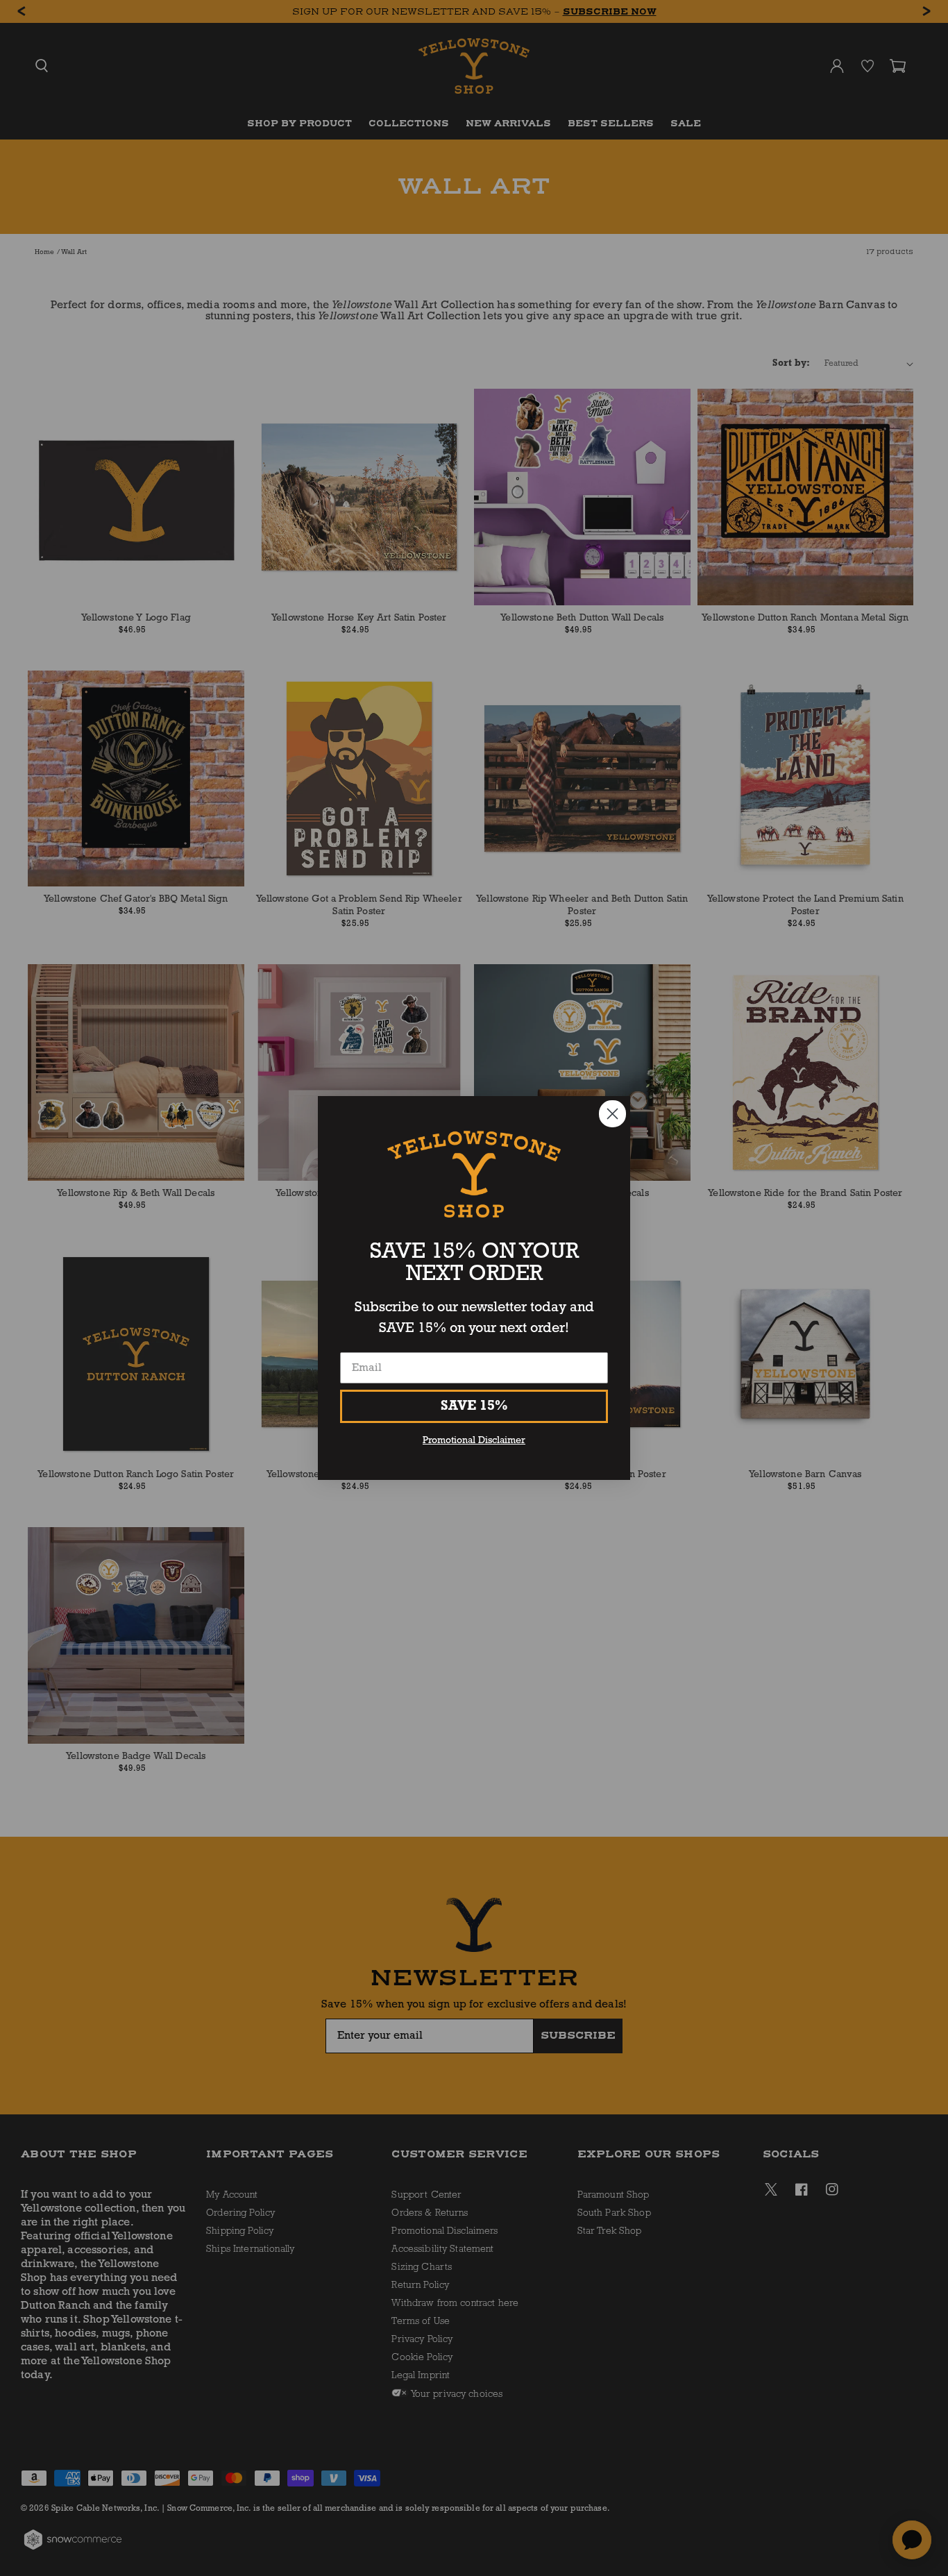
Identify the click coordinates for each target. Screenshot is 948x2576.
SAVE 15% (474, 1406)
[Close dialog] (612, 1114)
